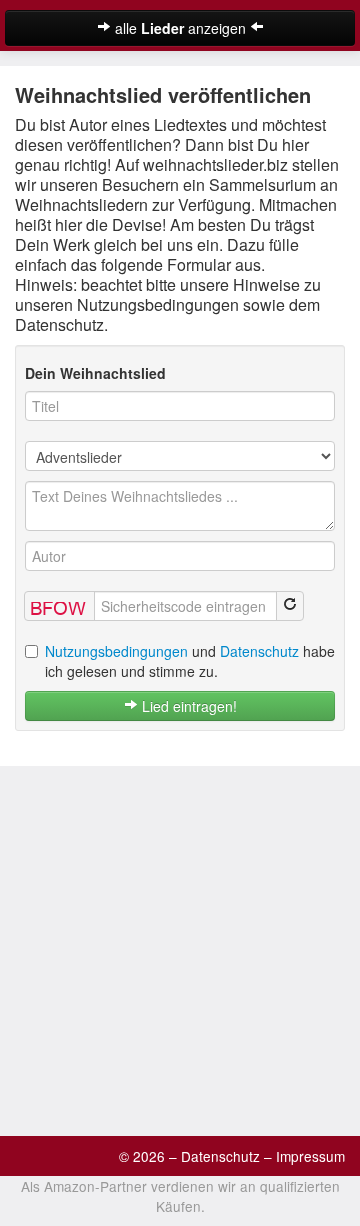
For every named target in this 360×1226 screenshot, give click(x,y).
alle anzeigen (180, 28)
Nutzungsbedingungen (116, 651)
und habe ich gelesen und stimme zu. (190, 661)
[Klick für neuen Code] (290, 606)
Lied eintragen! (187, 706)
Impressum (310, 1156)
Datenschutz (259, 651)
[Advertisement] (180, 946)
